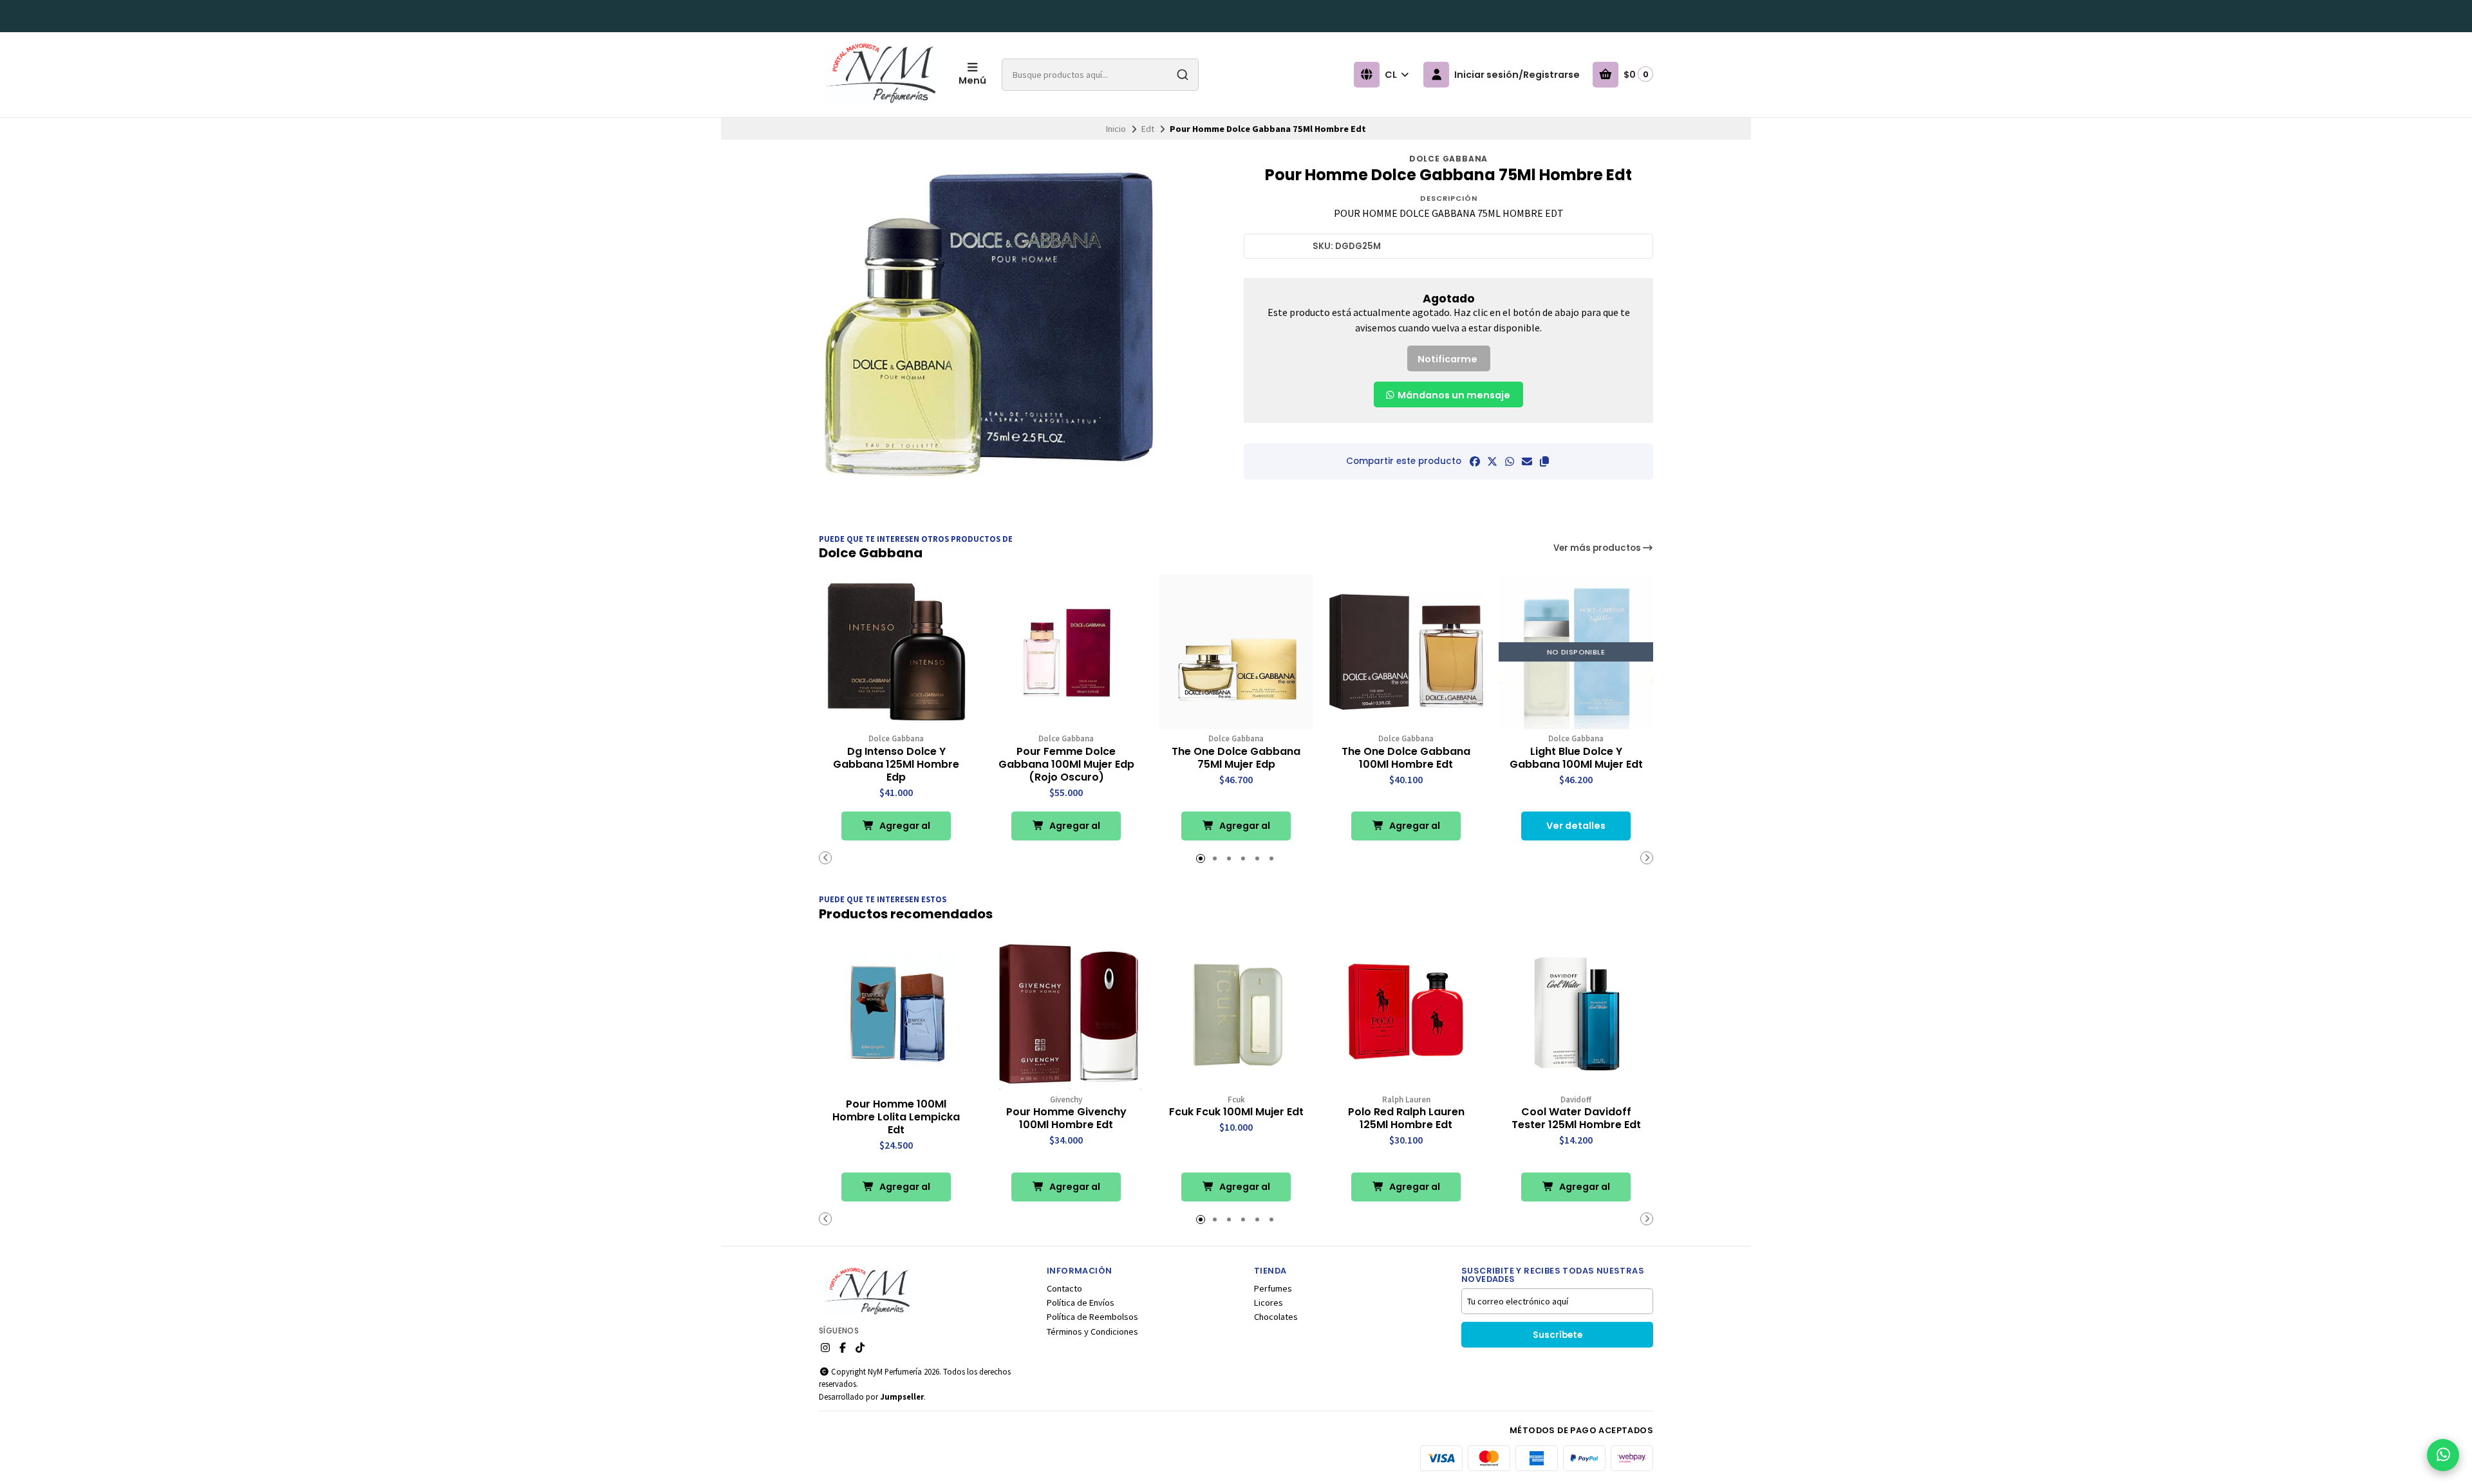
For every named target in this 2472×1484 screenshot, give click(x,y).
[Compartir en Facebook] (1475, 461)
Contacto (1064, 1288)
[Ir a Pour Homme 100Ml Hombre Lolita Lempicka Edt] (896, 1013)
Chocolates (1276, 1317)
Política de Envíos (1081, 1303)
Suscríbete (1558, 1335)
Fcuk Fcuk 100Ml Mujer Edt (1236, 1112)
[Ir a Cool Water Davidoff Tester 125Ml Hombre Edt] (1576, 1013)
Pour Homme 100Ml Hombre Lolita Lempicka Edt (896, 1117)
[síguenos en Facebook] (843, 1348)
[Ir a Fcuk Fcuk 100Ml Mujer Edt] (1236, 1013)
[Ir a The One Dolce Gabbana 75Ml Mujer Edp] (1236, 652)
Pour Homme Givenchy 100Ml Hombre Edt (1066, 1118)
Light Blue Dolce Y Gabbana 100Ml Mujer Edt (1576, 758)
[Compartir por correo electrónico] (1527, 461)
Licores (1269, 1303)
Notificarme (1447, 359)
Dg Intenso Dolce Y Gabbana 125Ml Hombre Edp (896, 765)
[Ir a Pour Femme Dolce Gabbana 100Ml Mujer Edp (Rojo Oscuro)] (1066, 652)
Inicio (1116, 129)
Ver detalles (1576, 826)
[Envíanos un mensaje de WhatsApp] (2443, 1455)
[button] (1544, 461)
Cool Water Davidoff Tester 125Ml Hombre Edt (1576, 1118)
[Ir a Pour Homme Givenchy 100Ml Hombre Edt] (1066, 1013)
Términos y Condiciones (1092, 1331)
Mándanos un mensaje (1453, 395)
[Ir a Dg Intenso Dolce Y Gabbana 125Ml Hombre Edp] (896, 652)
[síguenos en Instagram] (825, 1348)
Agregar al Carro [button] (904, 830)
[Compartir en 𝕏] (1492, 461)
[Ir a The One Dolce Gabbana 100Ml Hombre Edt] (1406, 652)
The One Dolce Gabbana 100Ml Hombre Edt (1406, 758)
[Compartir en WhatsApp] (1510, 461)
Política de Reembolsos (1092, 1317)
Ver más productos (1598, 548)
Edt (1148, 129)
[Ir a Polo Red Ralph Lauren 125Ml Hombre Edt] (1406, 1013)
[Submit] (1183, 75)
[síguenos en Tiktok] (860, 1348)
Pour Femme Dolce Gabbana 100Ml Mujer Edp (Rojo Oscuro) (1066, 765)
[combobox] (1100, 75)
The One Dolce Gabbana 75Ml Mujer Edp (1236, 758)
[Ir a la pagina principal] (881, 75)
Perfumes (1273, 1288)
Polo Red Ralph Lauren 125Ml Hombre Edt (1406, 1118)
